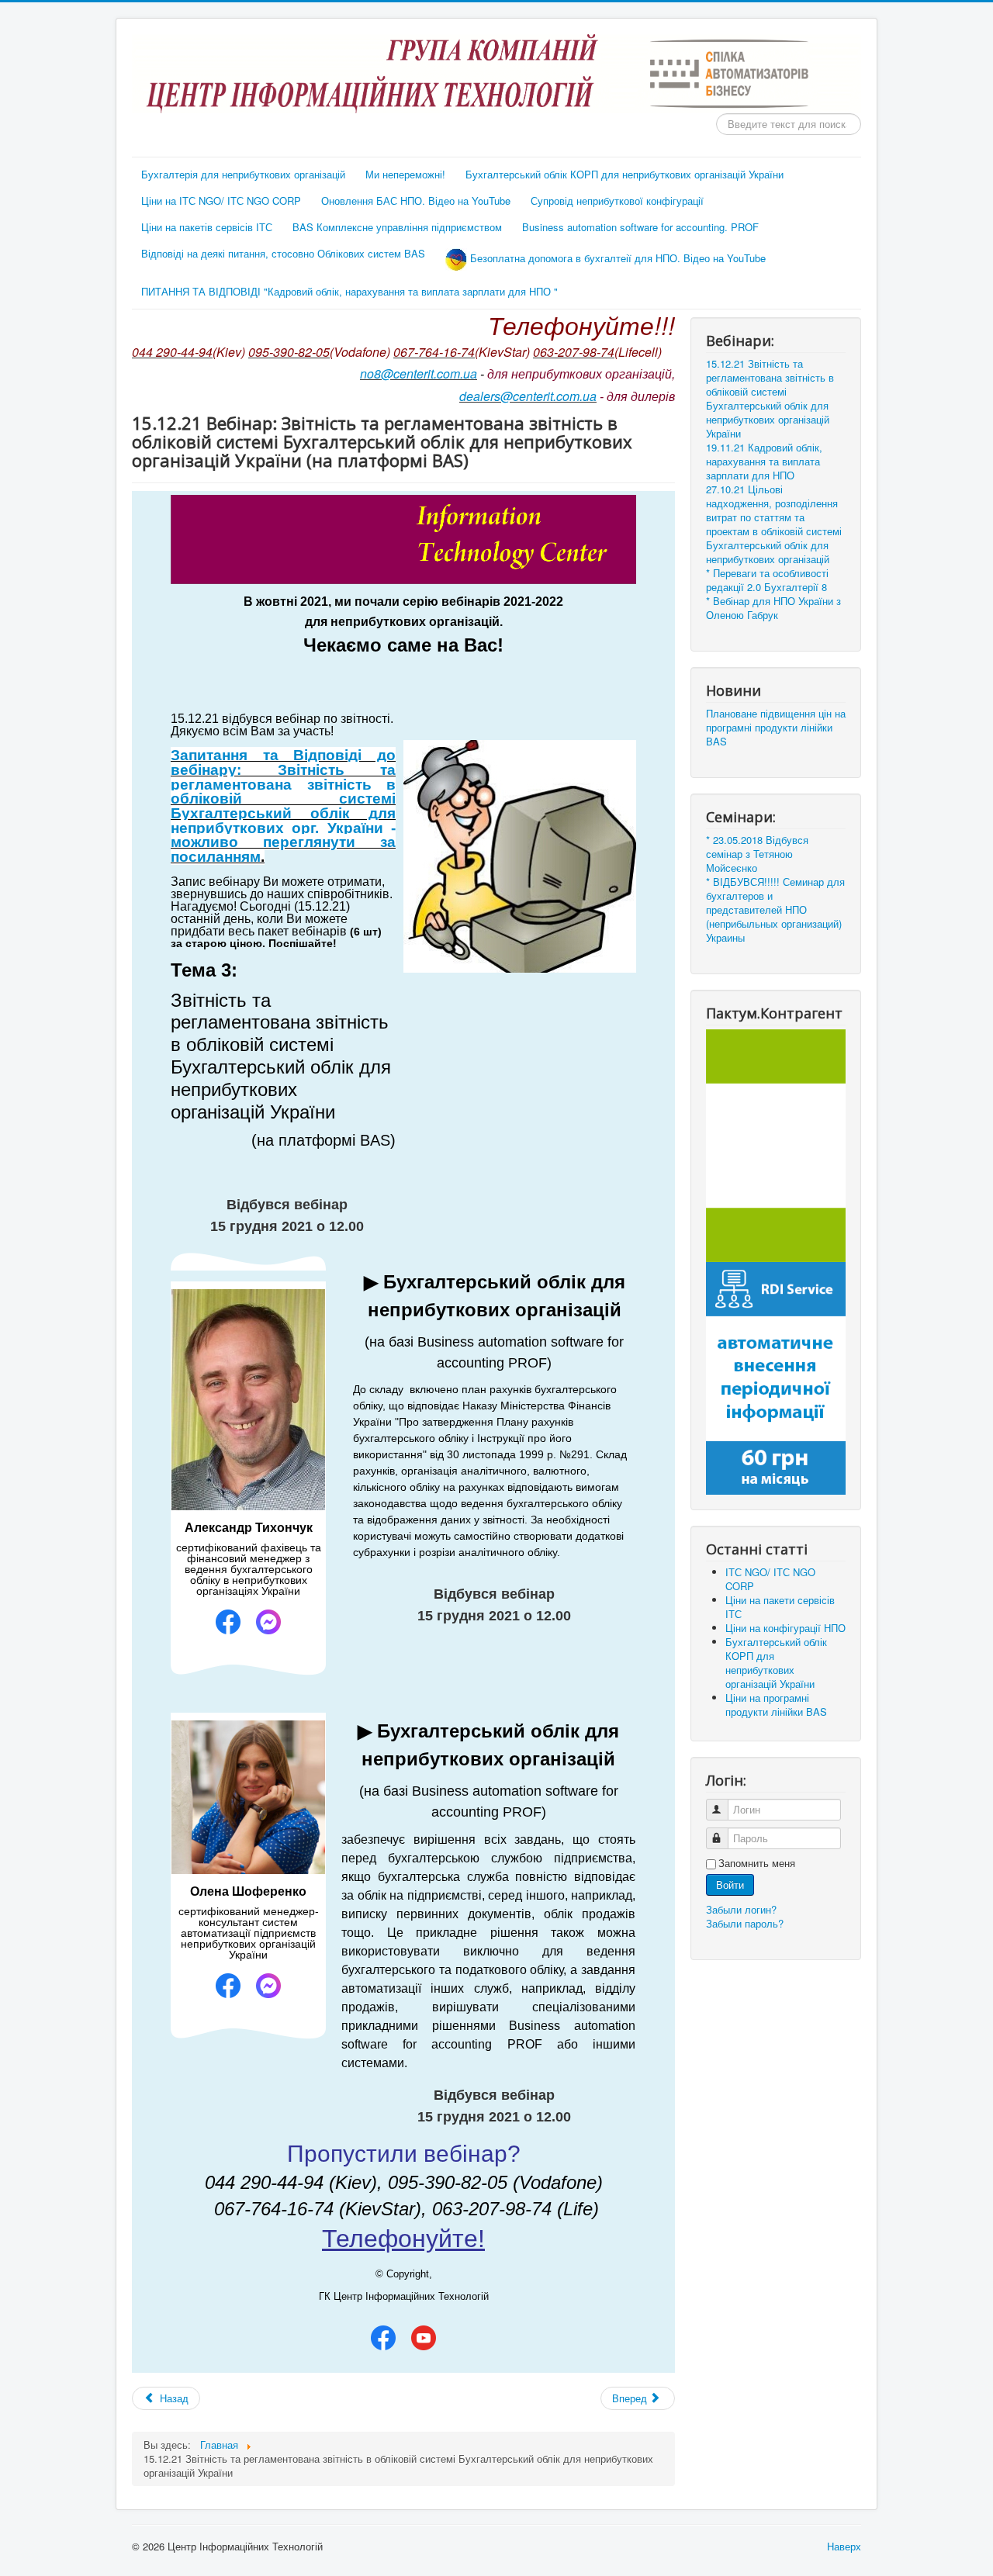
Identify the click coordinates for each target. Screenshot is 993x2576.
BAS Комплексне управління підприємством (397, 227)
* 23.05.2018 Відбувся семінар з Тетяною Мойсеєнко (757, 854)
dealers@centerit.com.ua (528, 396)
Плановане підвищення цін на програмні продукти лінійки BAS (776, 728)
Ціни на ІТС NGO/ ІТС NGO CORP (221, 201)
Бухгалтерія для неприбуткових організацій (243, 174)
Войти (730, 1884)
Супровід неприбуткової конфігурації (617, 201)
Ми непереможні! (405, 174)
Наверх (844, 2546)
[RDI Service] (776, 1376)
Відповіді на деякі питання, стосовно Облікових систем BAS (283, 253)
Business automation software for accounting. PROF (640, 227)
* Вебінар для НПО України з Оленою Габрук (773, 608)
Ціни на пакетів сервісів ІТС (207, 227)
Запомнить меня (757, 1863)
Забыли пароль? (745, 1923)
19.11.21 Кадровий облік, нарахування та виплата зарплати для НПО (764, 462)
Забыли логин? (741, 1909)
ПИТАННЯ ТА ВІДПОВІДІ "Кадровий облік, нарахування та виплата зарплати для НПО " (349, 291)
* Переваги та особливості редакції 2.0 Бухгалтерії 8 (767, 580)
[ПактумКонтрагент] (776, 1144)
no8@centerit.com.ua (419, 373)
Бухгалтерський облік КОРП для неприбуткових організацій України (625, 174)
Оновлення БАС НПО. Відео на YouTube (416, 201)
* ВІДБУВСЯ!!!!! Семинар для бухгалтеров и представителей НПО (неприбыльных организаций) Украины (775, 910)
